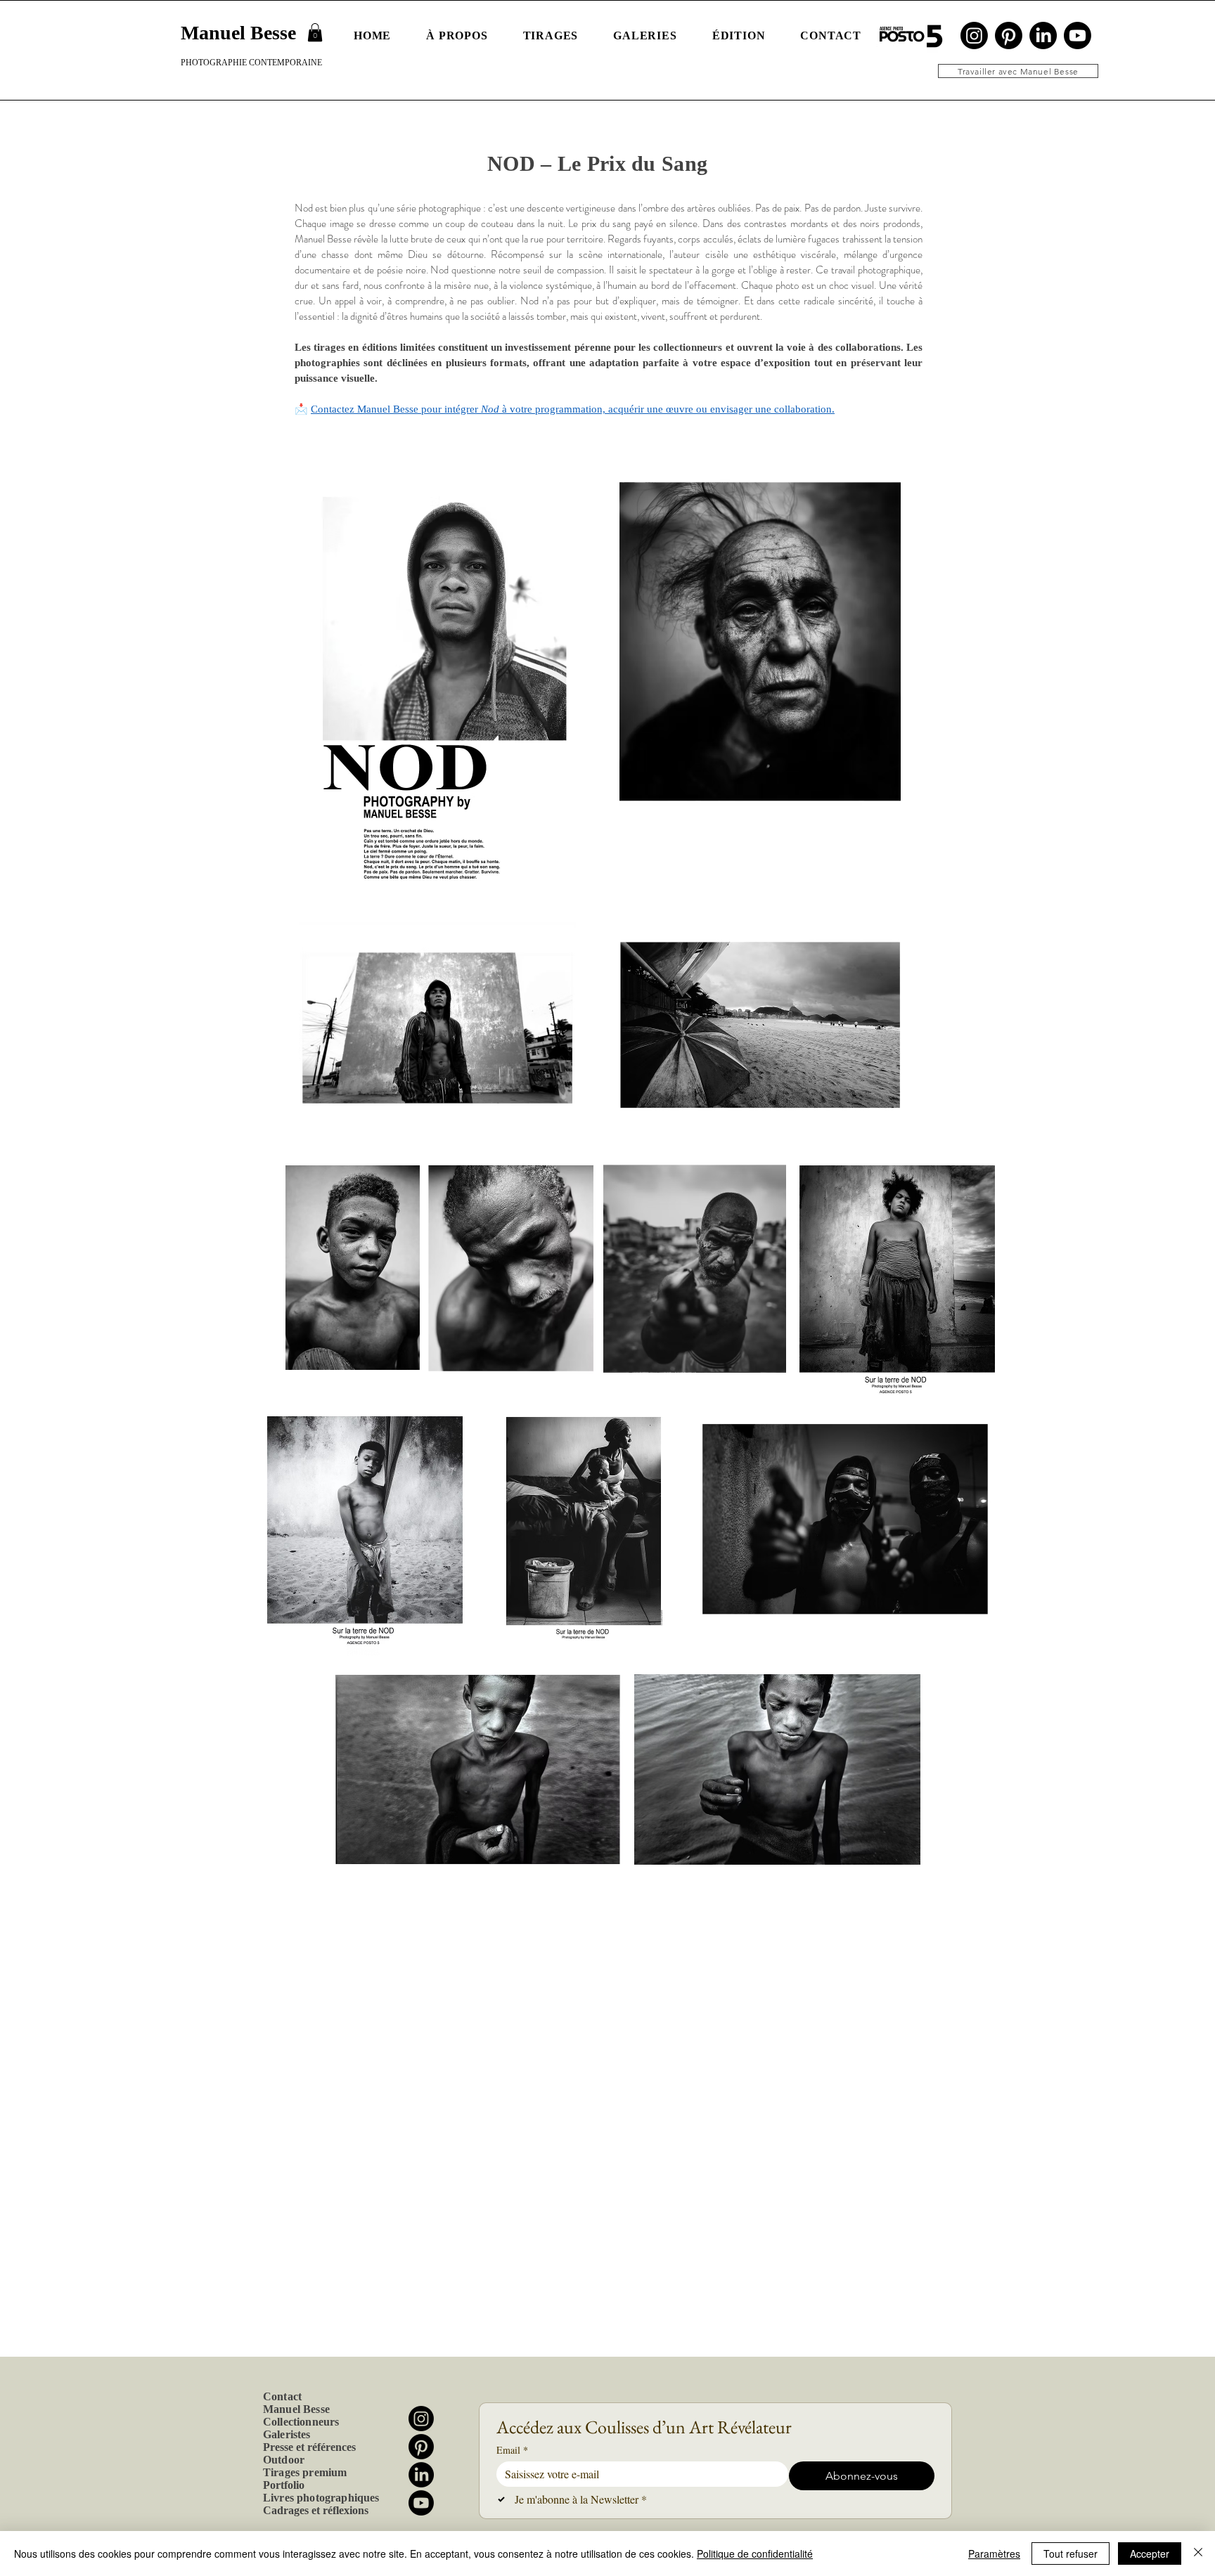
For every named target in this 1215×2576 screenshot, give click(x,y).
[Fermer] (1198, 2554)
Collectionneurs (301, 2422)
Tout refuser (1071, 2554)
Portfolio (284, 2485)
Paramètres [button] (994, 2554)
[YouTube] (1078, 35)
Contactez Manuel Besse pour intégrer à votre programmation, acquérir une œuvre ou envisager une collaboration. (573, 409)
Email (512, 2450)
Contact (282, 2396)
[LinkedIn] (1043, 35)
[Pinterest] (1009, 35)
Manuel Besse (296, 2409)
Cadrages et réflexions (316, 2510)
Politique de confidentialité (755, 2554)
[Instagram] (974, 35)
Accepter (1150, 2554)
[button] (315, 32)
